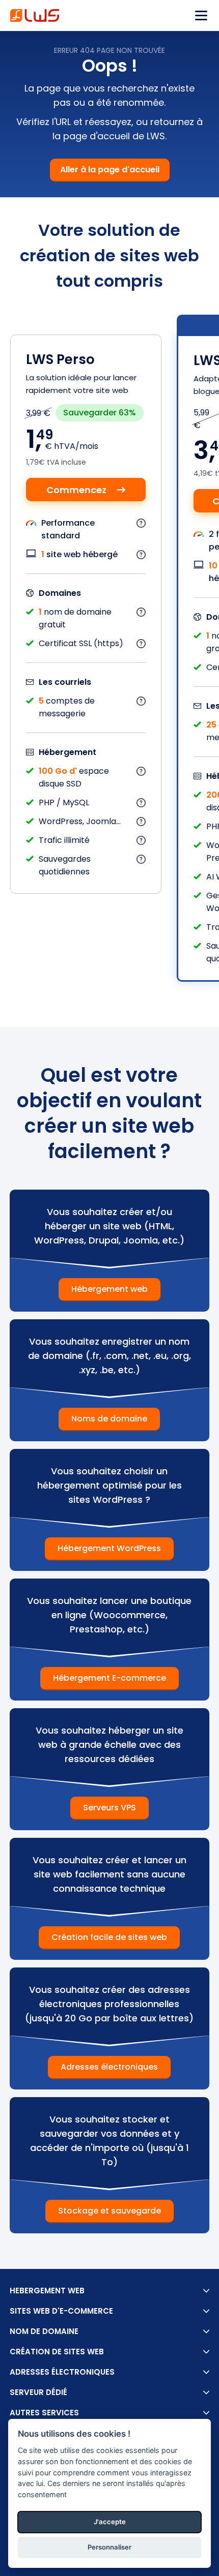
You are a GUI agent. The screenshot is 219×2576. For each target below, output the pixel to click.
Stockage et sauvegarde (109, 2211)
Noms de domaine (109, 1419)
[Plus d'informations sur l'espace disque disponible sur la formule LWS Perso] (141, 771)
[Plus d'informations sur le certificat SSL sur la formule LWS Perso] (141, 643)
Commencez (76, 490)
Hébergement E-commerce (109, 1678)
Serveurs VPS (109, 1808)
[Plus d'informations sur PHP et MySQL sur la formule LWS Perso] (141, 802)
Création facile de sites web (109, 1937)
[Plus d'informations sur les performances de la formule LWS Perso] (141, 523)
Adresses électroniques (109, 2067)
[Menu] (201, 16)
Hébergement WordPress (109, 1548)
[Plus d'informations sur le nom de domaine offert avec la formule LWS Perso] (141, 612)
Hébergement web (109, 1289)
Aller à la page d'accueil (110, 170)
